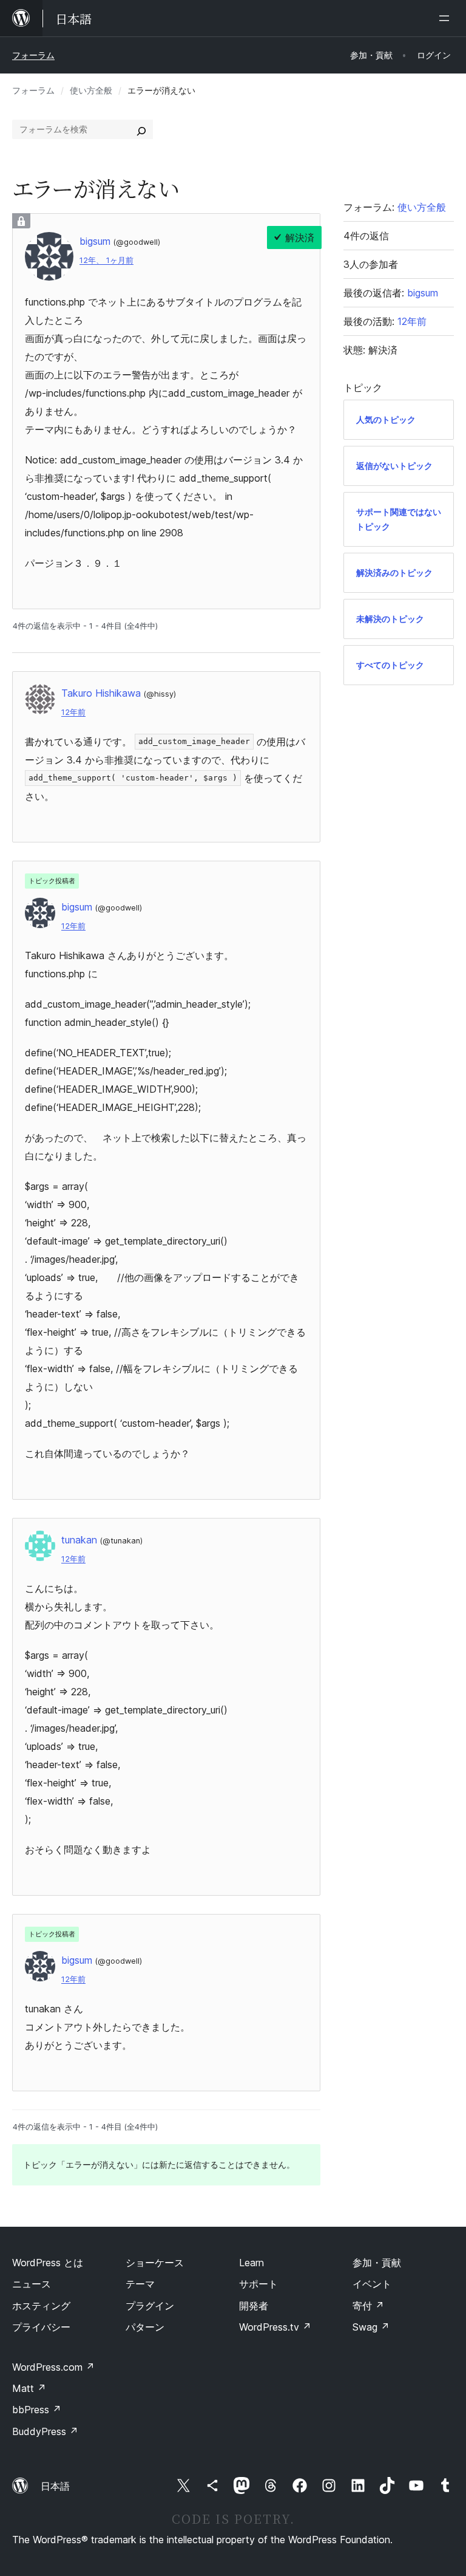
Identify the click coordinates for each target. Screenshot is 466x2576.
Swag (371, 2327)
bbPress (37, 2410)
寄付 (368, 2306)
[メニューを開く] (447, 18)
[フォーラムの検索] (141, 129)
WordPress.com (53, 2367)
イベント (372, 2284)
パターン (145, 2327)
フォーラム (33, 55)
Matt (29, 2388)
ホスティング (41, 2306)
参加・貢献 (377, 2263)
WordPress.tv (275, 2327)
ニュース (32, 2284)
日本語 (55, 2486)
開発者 (254, 2306)
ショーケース (155, 2263)
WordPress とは (48, 2263)
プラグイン (150, 2306)
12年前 (73, 712)
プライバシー (41, 2327)
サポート (258, 2284)
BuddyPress (45, 2431)
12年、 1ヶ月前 (106, 260)
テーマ (140, 2284)
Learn (252, 2263)
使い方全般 (91, 90)
